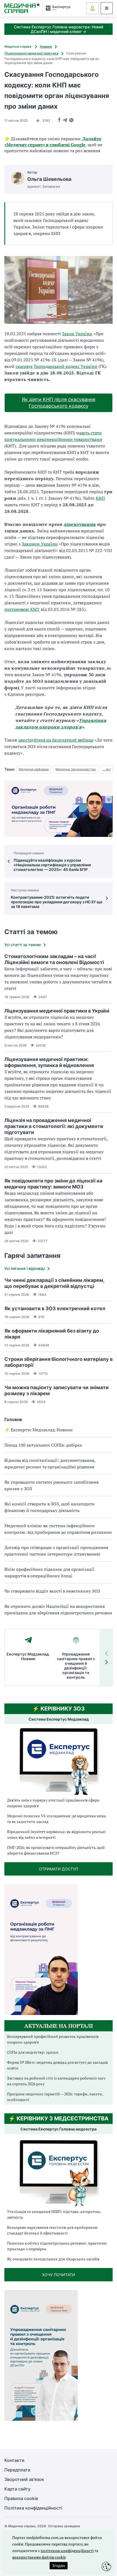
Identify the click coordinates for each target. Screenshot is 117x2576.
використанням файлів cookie (39, 2557)
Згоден (59, 2566)
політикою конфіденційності (67, 2551)
